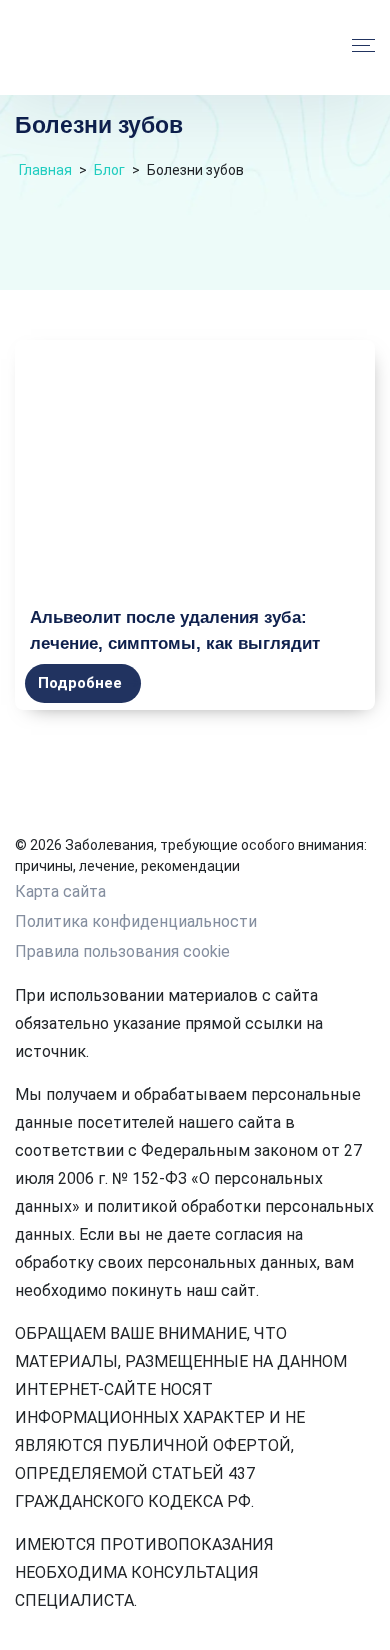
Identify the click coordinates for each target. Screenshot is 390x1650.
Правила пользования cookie (122, 951)
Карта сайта (60, 891)
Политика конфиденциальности (136, 921)
